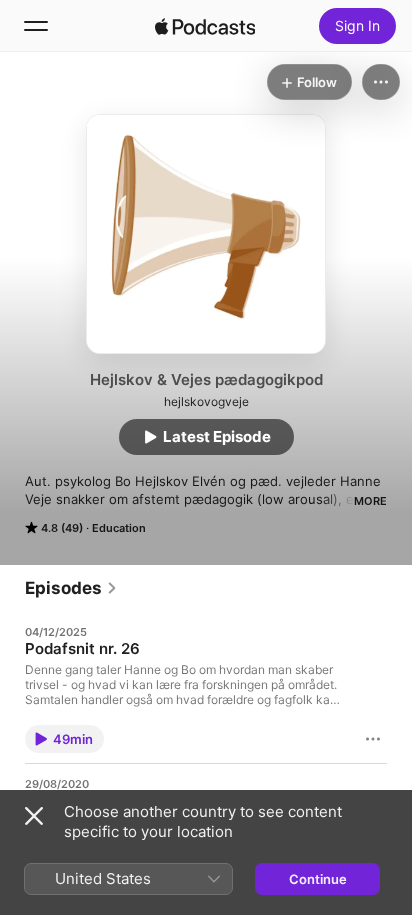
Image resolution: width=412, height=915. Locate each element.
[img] (205, 26)
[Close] (34, 816)
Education (119, 528)
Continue (318, 879)
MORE (370, 501)
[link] (71, 588)
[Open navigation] (36, 26)
